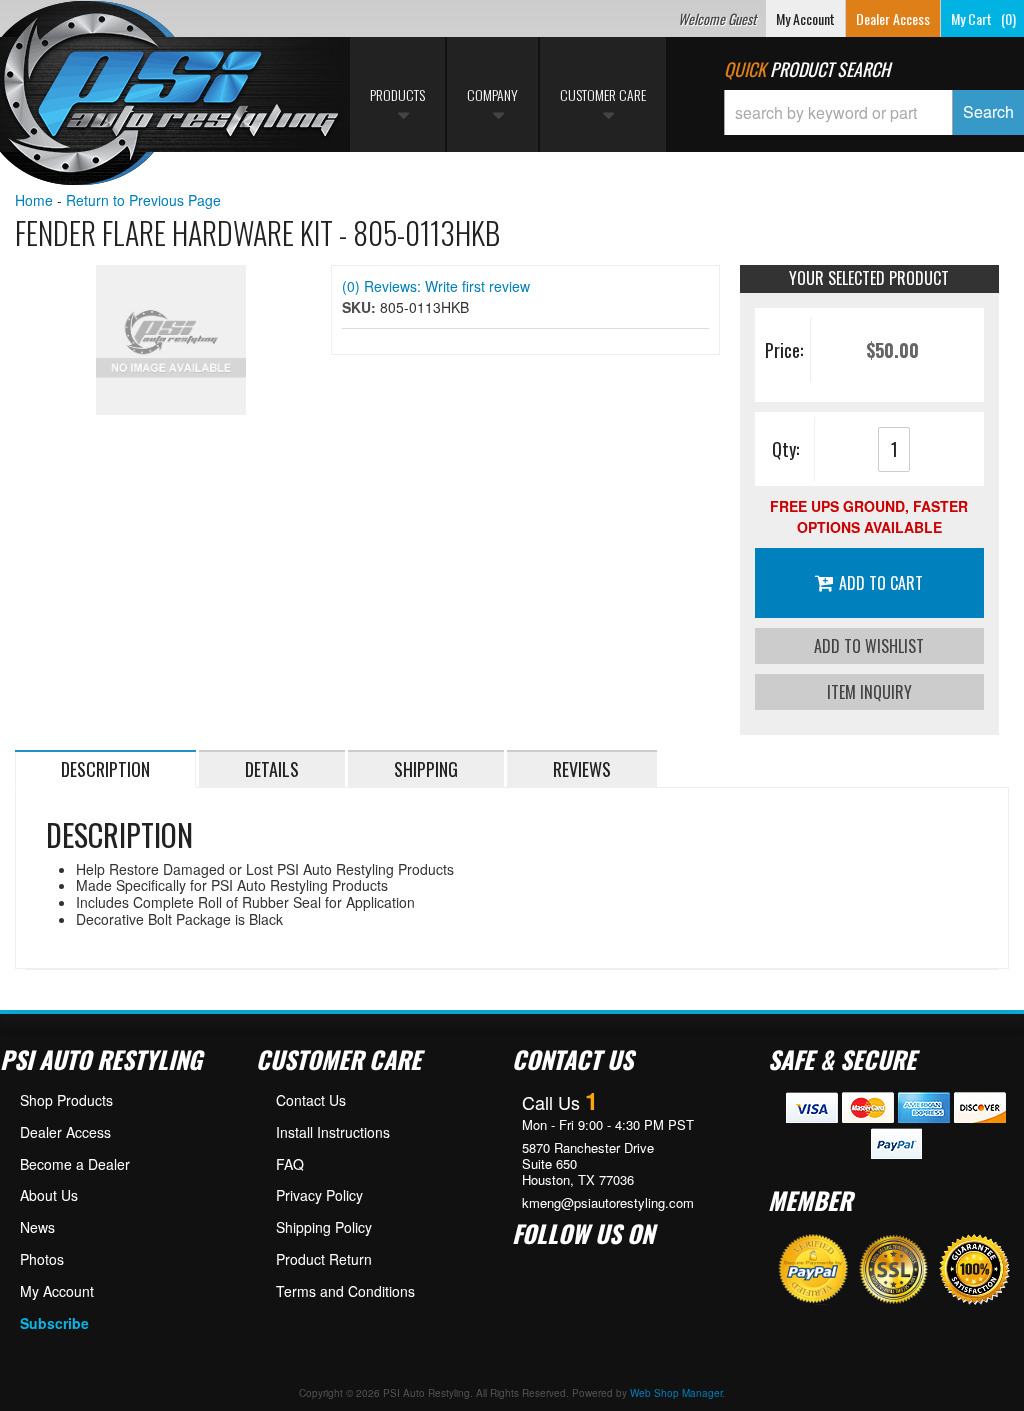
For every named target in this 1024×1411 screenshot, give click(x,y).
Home (34, 200)
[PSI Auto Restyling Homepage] (171, 95)
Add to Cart (881, 583)
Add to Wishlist (869, 646)
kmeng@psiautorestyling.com (608, 1203)
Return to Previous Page (143, 200)
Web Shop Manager (676, 1393)
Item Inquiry (869, 692)
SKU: (361, 307)
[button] (874, 112)
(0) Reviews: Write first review (436, 286)
